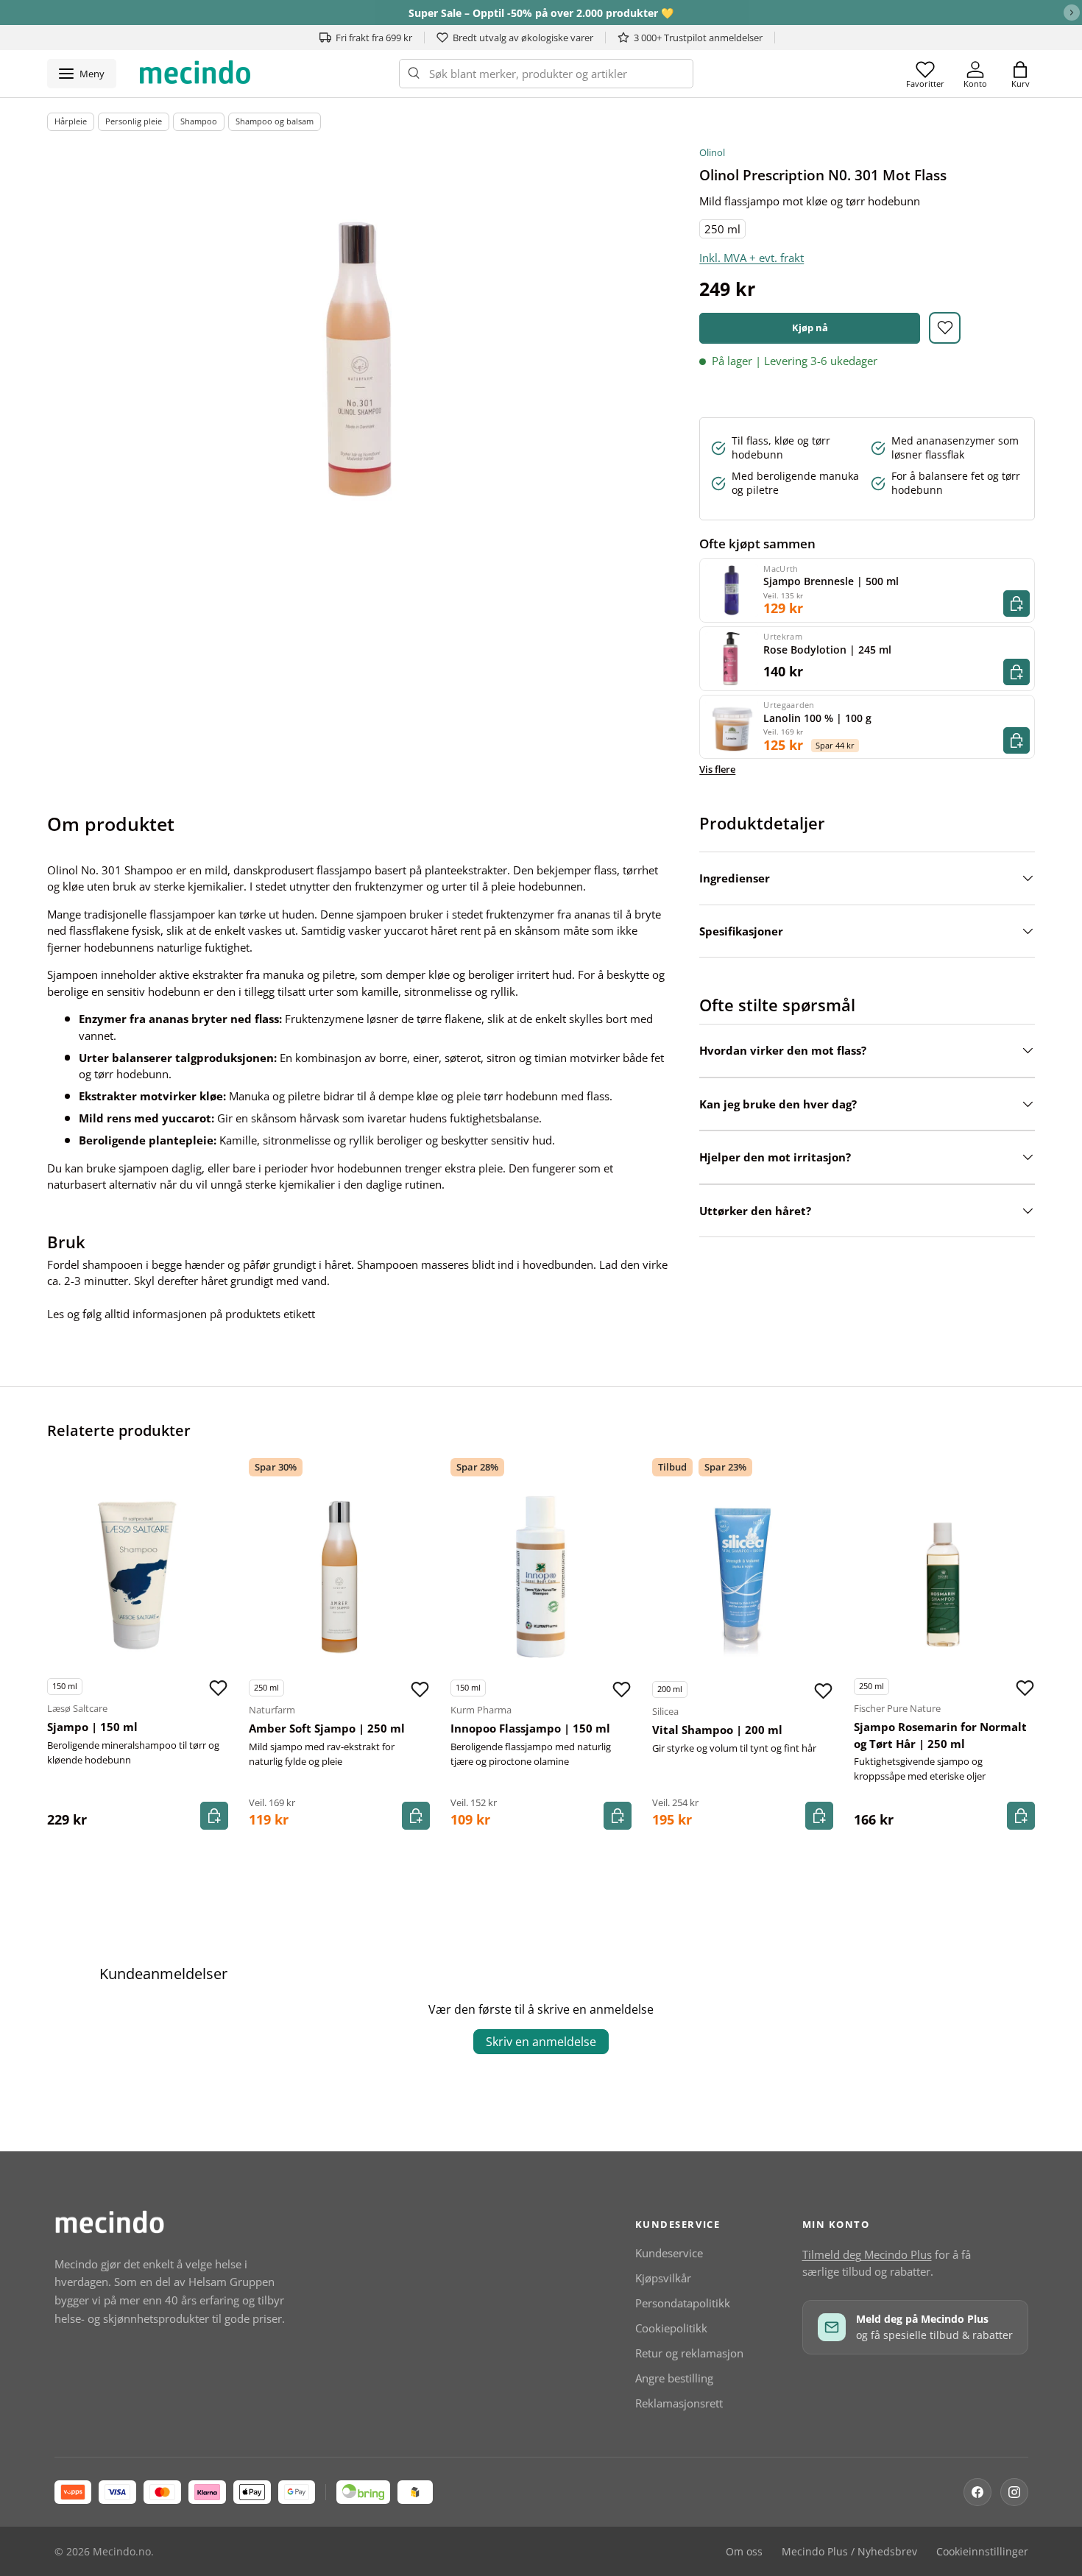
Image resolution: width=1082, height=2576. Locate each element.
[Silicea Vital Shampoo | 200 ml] (743, 1579)
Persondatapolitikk (683, 2303)
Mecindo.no (122, 2552)
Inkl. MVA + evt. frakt (752, 258)
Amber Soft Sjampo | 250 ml (327, 1728)
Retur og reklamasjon (689, 2353)
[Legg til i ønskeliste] (945, 328)
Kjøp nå (810, 328)
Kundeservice (669, 2253)
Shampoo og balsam (275, 121)
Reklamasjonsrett (679, 2403)
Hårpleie (71, 121)
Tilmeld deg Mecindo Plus (867, 2254)
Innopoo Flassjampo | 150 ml (530, 1728)
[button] (1020, 74)
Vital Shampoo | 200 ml (717, 1730)
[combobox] (546, 74)
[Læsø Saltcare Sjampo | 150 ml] (138, 1576)
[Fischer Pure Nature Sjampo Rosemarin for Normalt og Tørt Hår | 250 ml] (944, 1576)
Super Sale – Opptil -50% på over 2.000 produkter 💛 (541, 13)
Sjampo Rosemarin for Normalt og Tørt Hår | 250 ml (940, 1735)
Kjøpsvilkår (663, 2278)
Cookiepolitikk (671, 2328)
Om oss (744, 2552)
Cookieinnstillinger (982, 2552)
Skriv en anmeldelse (541, 2042)
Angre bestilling (674, 2378)
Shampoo (199, 121)
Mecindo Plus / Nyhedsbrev (849, 2552)
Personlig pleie (134, 121)
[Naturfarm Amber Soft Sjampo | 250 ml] (339, 1577)
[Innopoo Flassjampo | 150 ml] (541, 1577)
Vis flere (717, 769)
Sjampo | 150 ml (92, 1727)
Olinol (712, 152)
